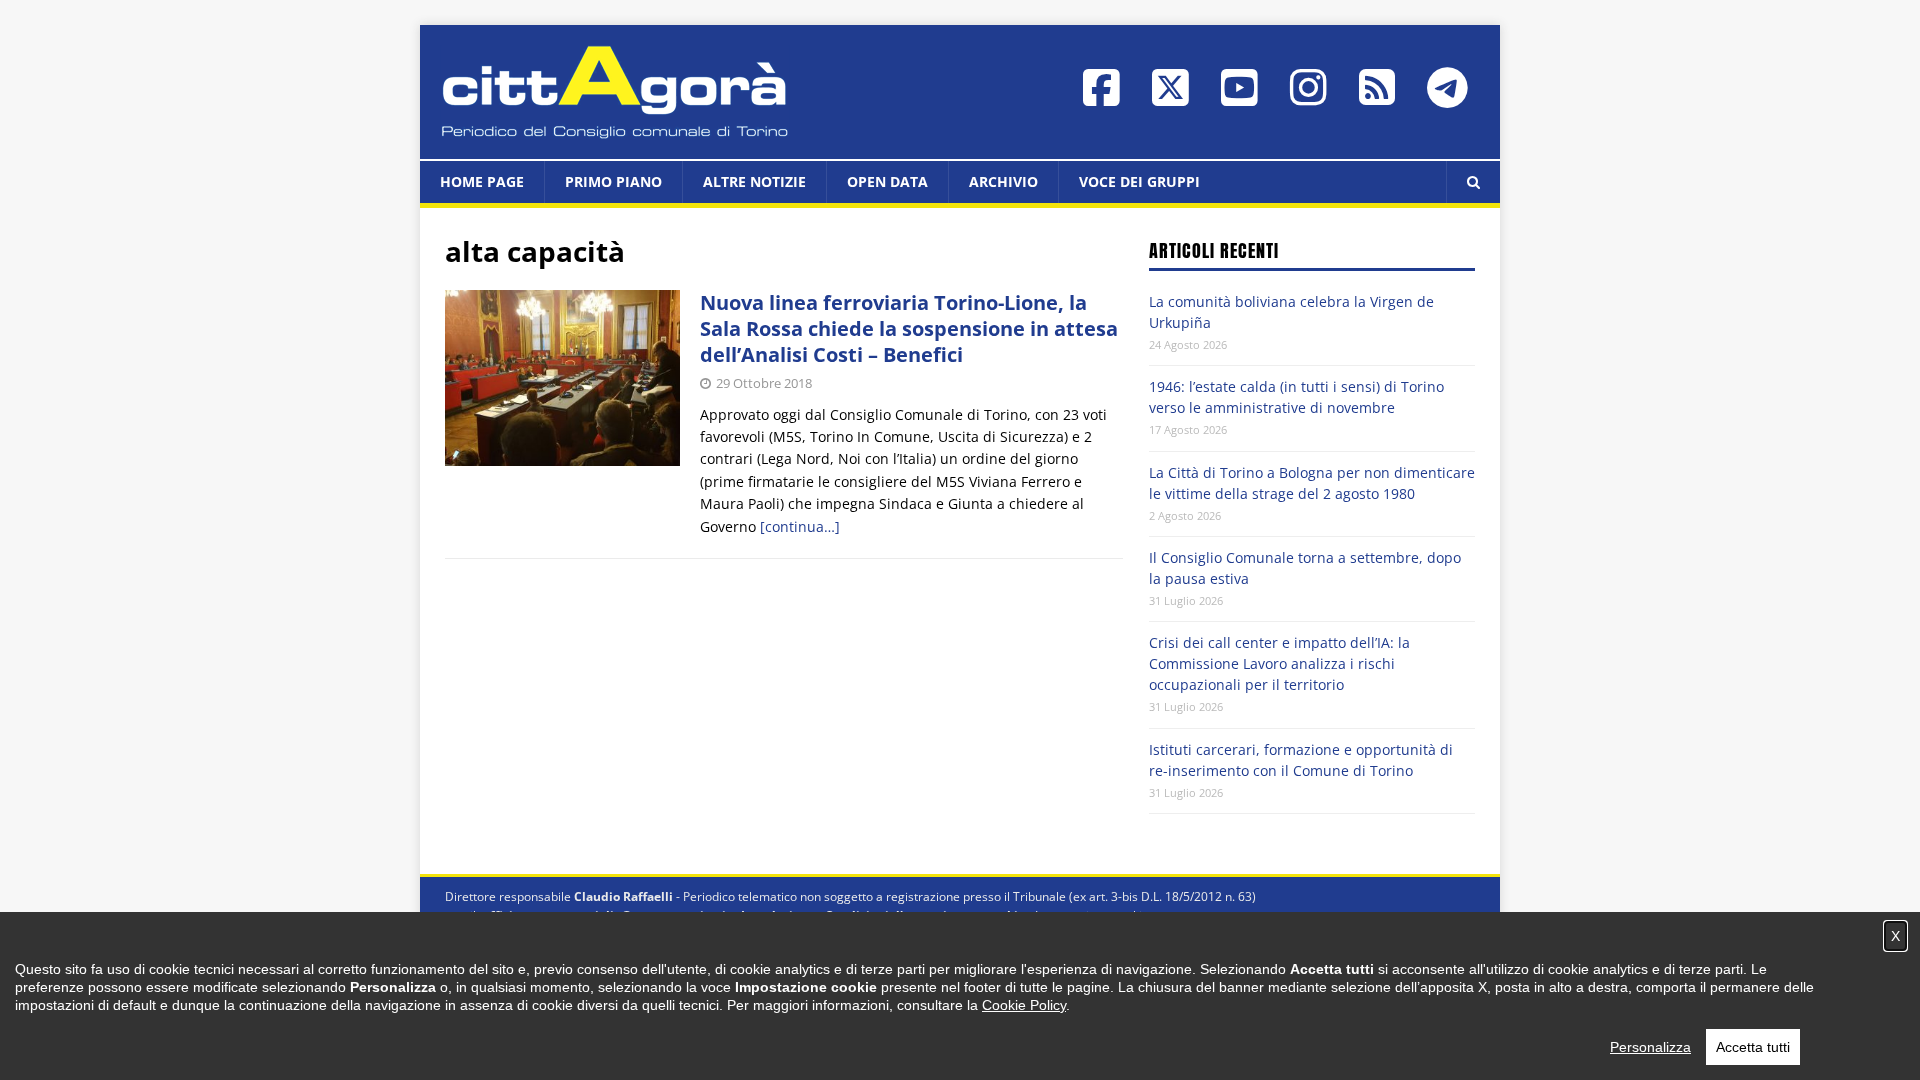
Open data (887, 181)
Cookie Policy (1024, 1005)
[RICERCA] (1473, 182)
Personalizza (1650, 1047)
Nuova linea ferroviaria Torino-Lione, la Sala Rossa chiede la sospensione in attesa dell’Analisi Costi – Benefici (909, 328)
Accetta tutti (1753, 1047)
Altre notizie (754, 181)
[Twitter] (1170, 97)
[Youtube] (1239, 97)
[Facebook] (1101, 97)
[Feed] (1377, 96)
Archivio (1003, 181)
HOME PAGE (482, 181)
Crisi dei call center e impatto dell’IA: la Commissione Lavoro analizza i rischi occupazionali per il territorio (1279, 663)
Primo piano (613, 181)
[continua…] (800, 526)
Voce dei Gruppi (1139, 181)
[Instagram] (1308, 97)
